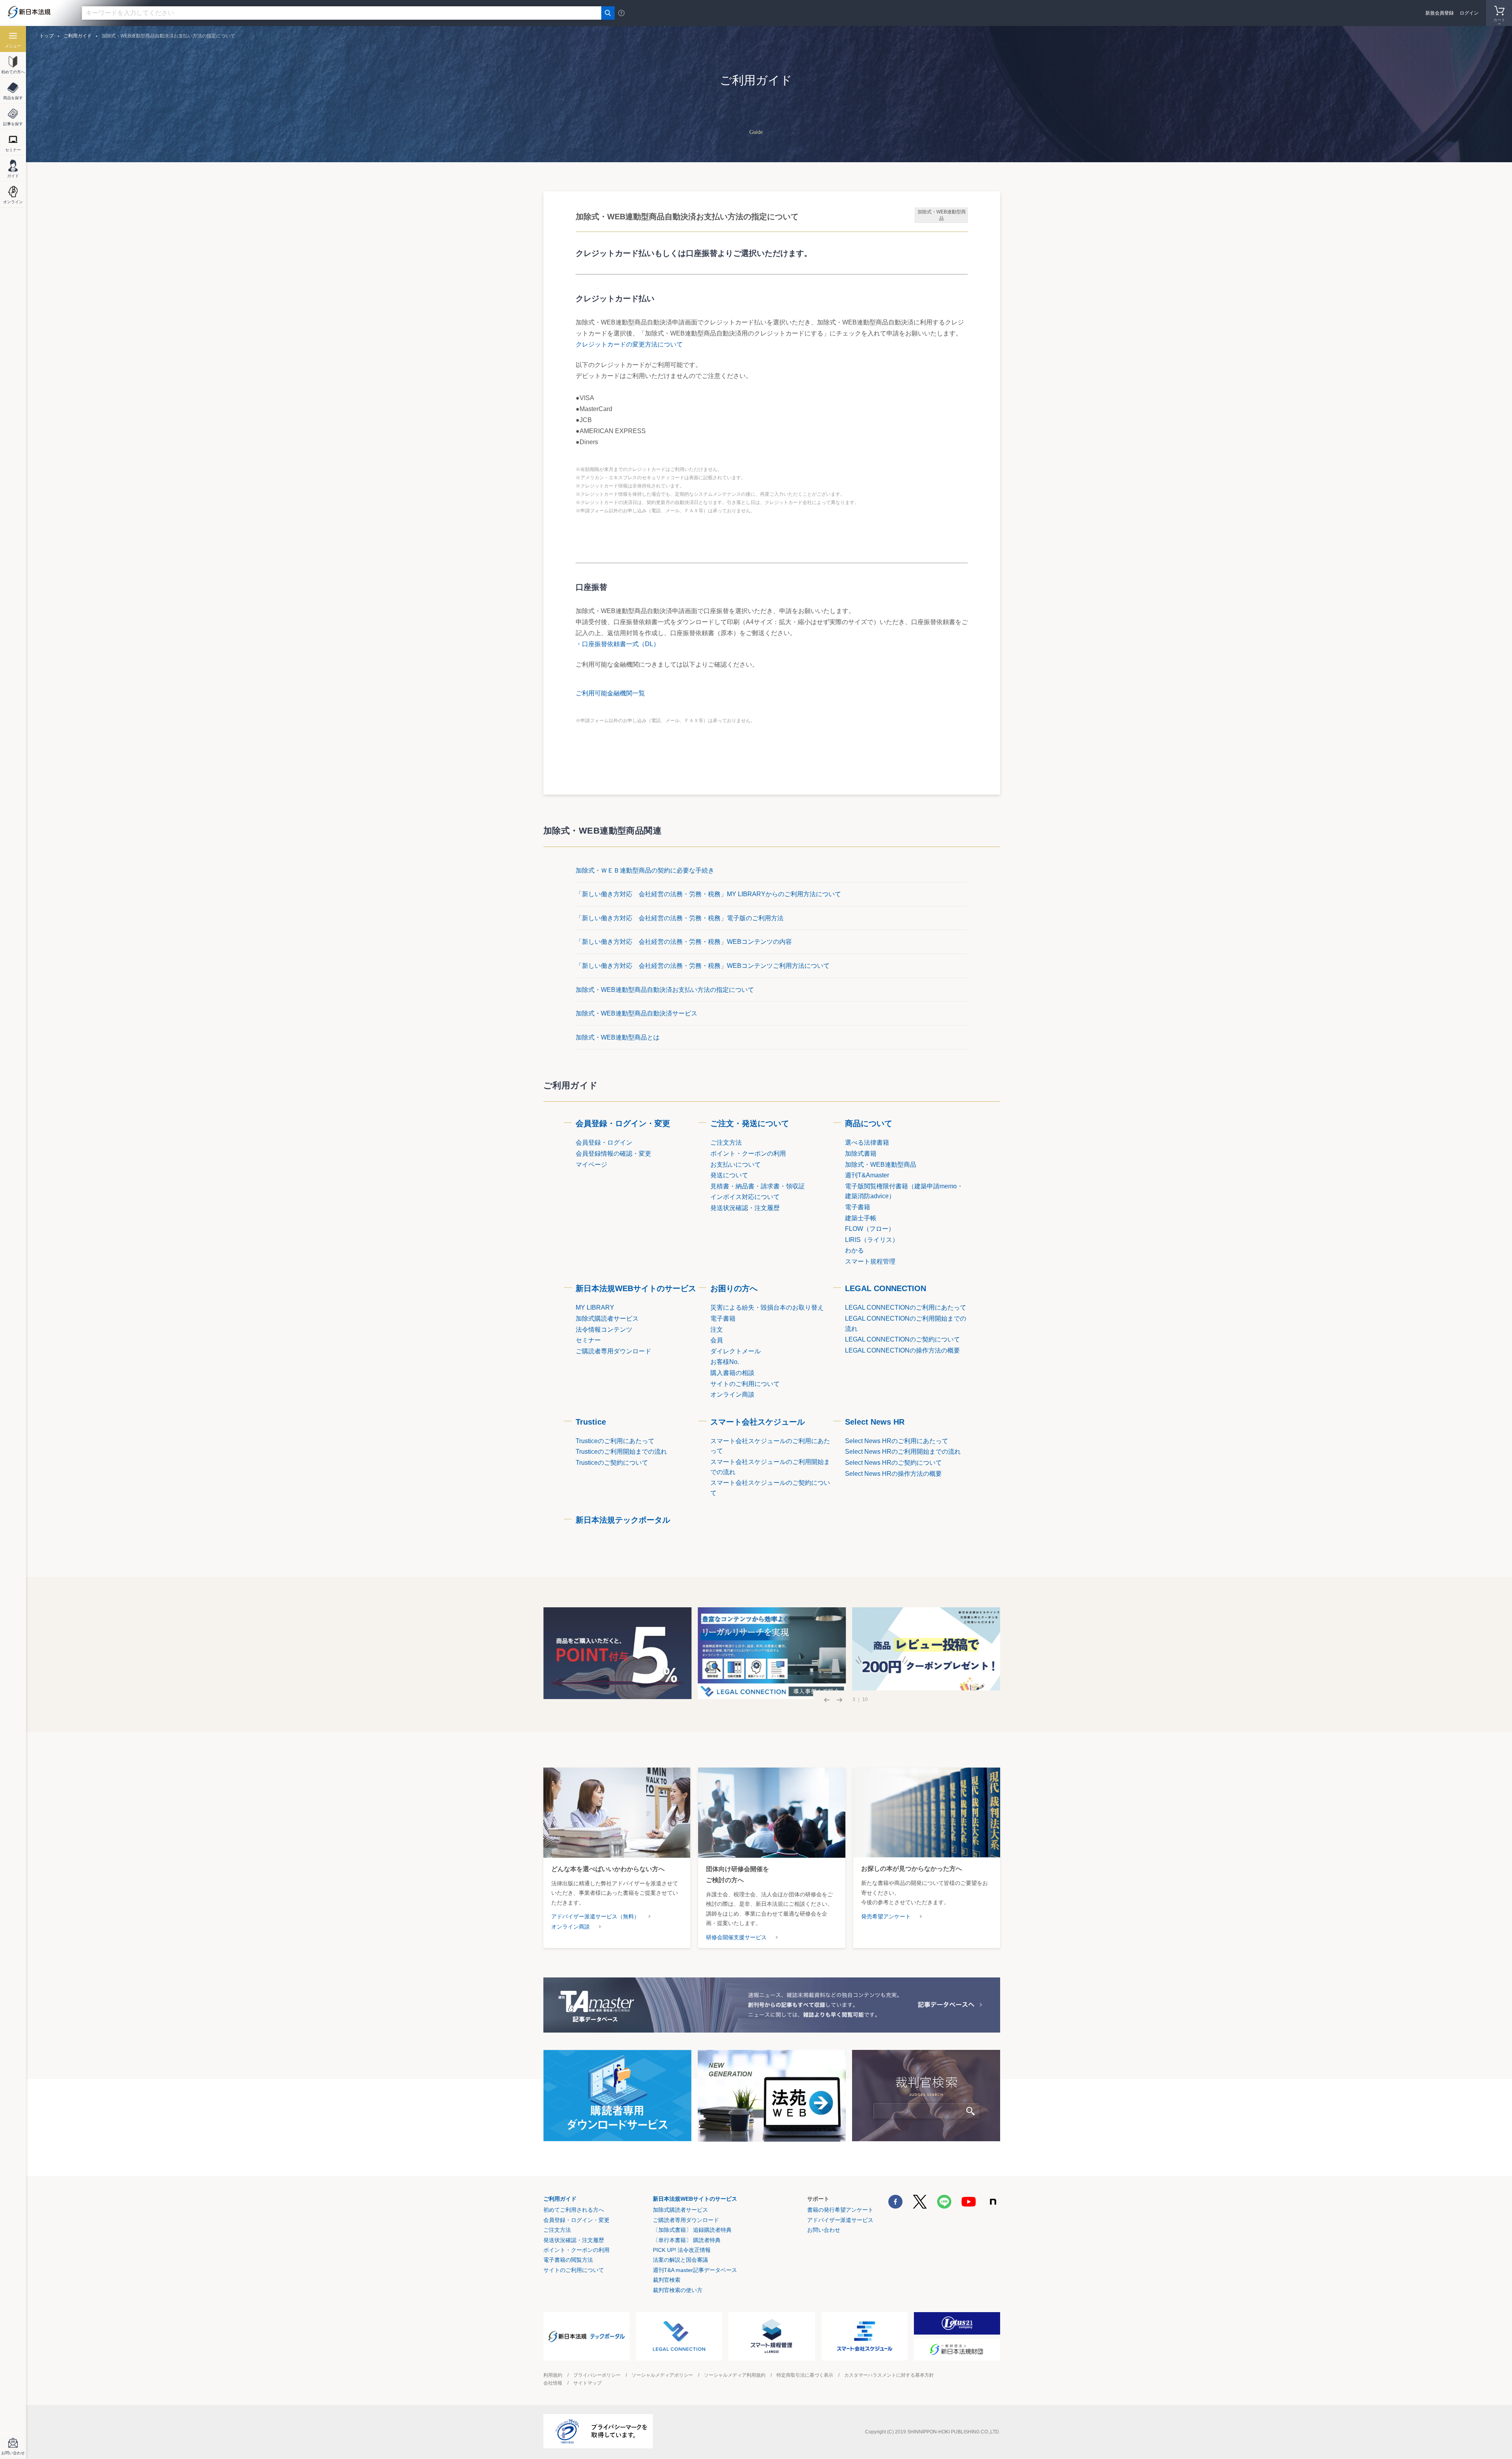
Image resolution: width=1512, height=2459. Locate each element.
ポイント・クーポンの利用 (576, 2250)
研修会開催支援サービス (736, 1937)
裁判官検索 (667, 2280)
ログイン (1469, 13)
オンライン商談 (571, 1927)
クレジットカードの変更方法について (629, 344)
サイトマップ (587, 2383)
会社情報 (553, 2383)
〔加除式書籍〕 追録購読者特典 (692, 2230)
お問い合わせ (824, 2230)
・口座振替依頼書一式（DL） (618, 644)
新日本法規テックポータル (623, 1520)
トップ (46, 36)
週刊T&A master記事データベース (695, 2270)
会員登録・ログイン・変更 (623, 1123)
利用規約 (553, 2375)
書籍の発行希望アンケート (840, 2210)
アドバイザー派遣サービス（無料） (595, 1916)
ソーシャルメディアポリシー (662, 2375)
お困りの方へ (734, 1288)
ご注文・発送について (750, 1123)
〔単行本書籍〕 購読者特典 (687, 2240)
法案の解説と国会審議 (680, 2260)
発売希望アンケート (886, 1916)
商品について (869, 1123)
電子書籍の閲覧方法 (568, 2260)
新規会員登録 (1440, 13)
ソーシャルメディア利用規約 (735, 2375)
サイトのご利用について (574, 2270)
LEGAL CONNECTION (886, 1288)
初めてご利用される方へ (574, 2210)
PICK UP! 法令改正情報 (682, 2250)
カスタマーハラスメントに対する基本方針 (889, 2375)
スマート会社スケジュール (758, 1422)
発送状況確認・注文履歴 (574, 2240)
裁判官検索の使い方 (678, 2290)
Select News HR (875, 1422)
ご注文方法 (557, 2230)
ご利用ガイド (560, 2199)
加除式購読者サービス (680, 2210)
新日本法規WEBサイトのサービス (636, 1288)
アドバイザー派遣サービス (840, 2220)
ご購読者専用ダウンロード (686, 2220)
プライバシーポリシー (597, 2375)
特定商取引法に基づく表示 (805, 2375)
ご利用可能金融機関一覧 (610, 693)
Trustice (591, 1422)
